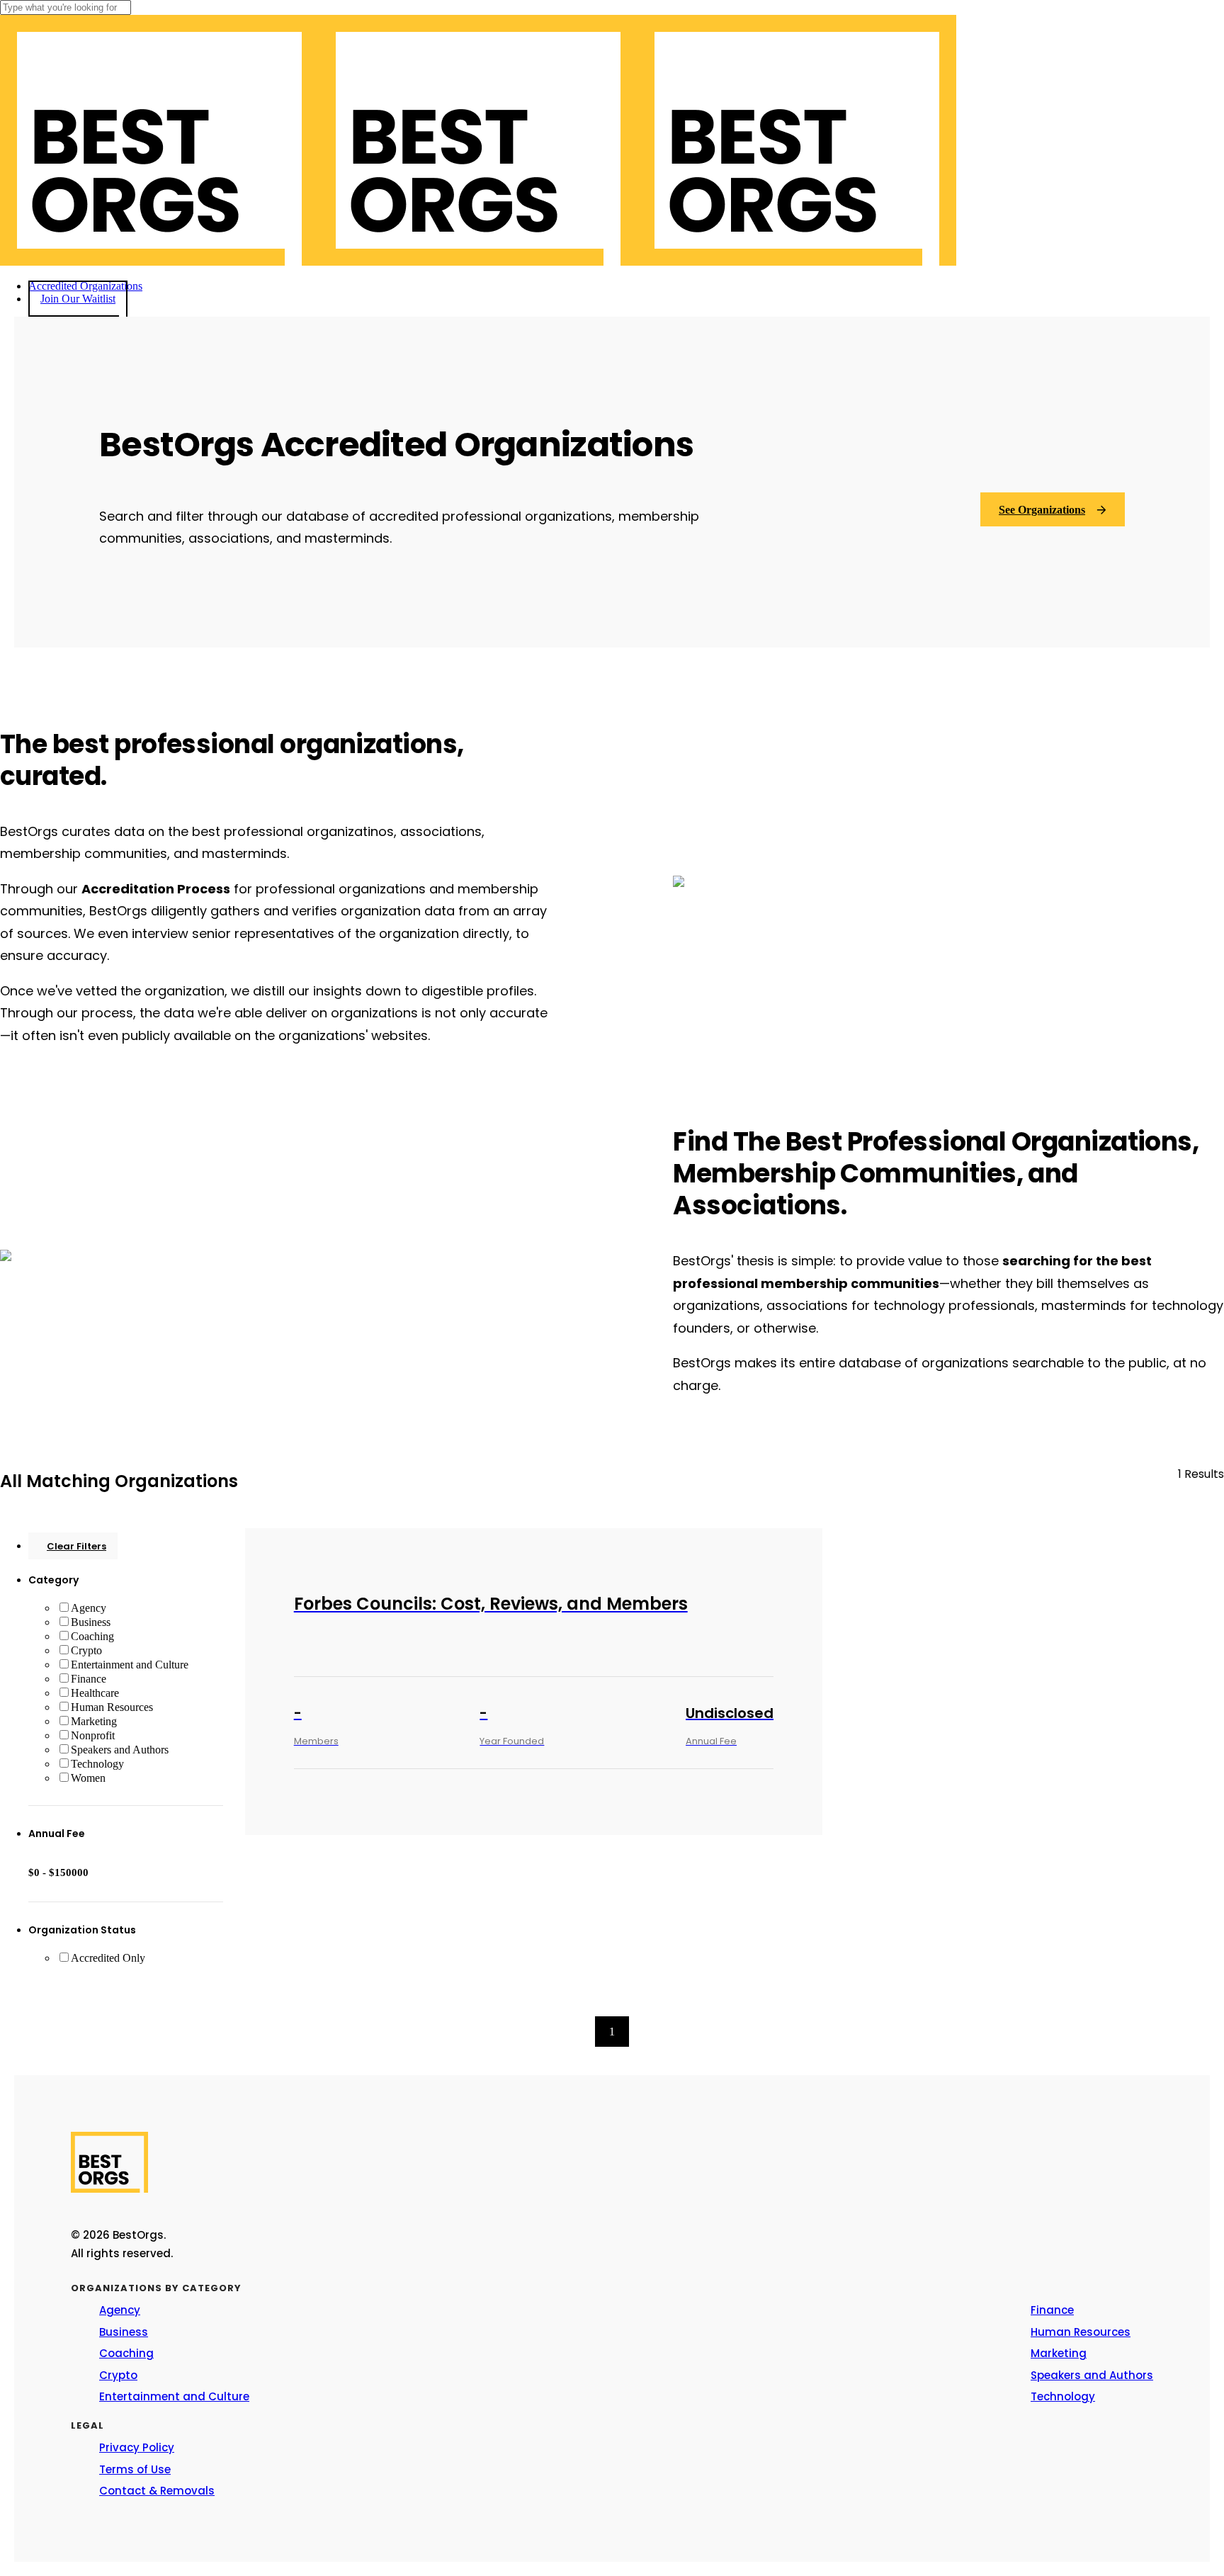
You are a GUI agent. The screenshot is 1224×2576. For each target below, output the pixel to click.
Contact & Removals (157, 2491)
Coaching (92, 1636)
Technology (97, 1764)
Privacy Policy (137, 2447)
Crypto (86, 1650)
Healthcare (95, 1693)
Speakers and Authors (120, 1750)
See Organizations (1042, 510)
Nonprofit (93, 1735)
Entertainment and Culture (130, 1665)
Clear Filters (76, 1546)
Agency (89, 1608)
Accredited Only (108, 1958)
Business (91, 1622)
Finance (89, 1679)
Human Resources (112, 1707)
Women (88, 1778)
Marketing (94, 1721)
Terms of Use (135, 2469)
